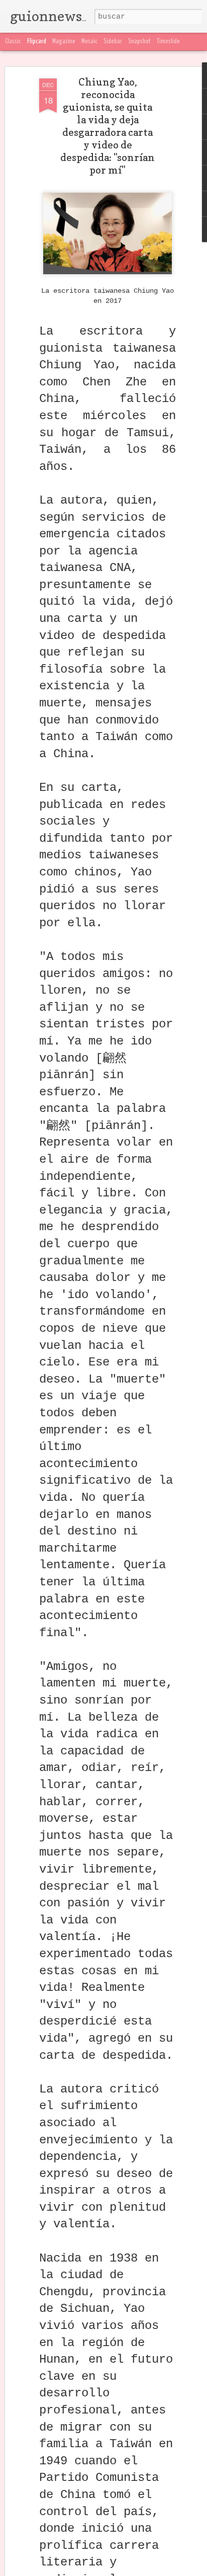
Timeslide (168, 42)
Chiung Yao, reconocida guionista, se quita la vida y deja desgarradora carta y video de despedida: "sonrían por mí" (108, 126)
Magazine (64, 42)
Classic (13, 42)
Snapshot (139, 42)
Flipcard (37, 42)
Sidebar (113, 42)
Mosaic (89, 42)
